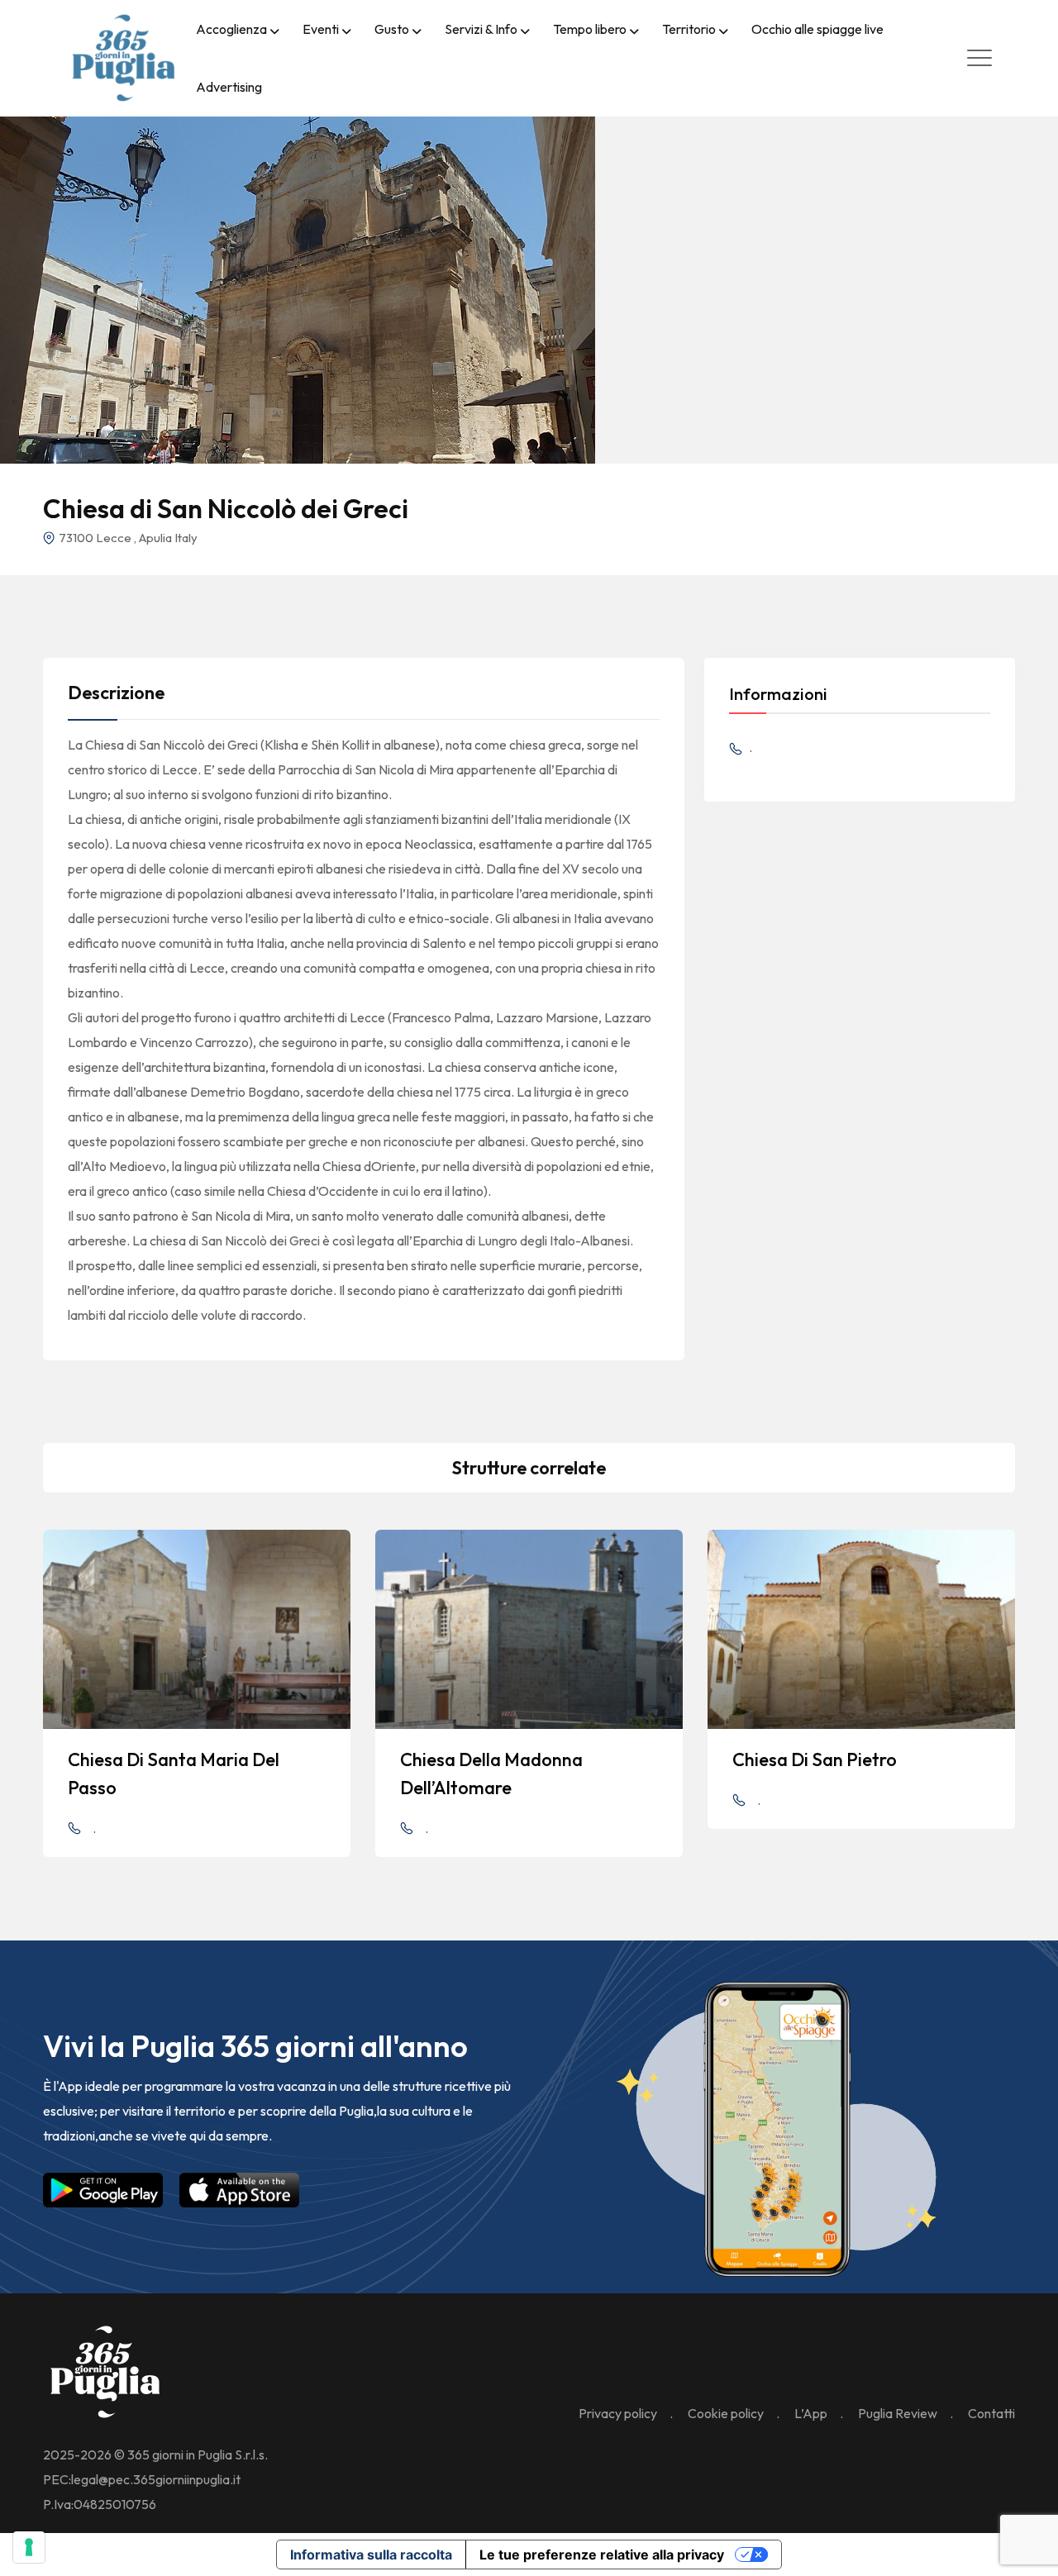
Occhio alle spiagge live (817, 29)
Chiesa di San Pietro (815, 1759)
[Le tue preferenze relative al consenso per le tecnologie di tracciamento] (29, 2547)
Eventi (321, 29)
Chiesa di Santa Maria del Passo (174, 1774)
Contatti (991, 2413)
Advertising (229, 87)
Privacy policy (618, 2413)
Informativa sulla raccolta (371, 2555)
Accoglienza (231, 29)
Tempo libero (590, 29)
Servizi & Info (481, 29)
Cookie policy (726, 2413)
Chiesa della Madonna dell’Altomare (491, 1774)
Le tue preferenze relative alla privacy (602, 2555)
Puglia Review (898, 2413)
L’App (811, 2413)
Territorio (689, 29)
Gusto (392, 29)
